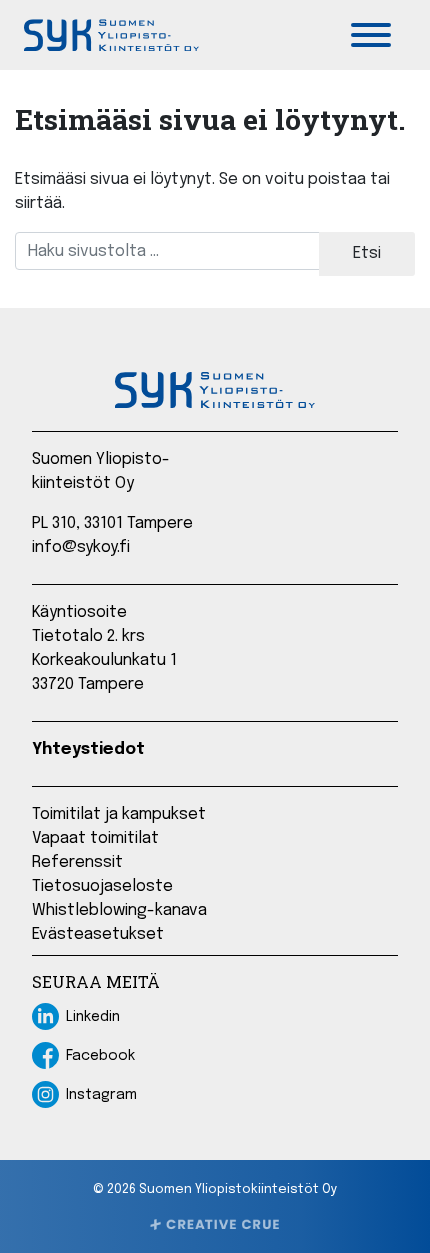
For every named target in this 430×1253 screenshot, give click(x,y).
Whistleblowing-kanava (119, 910)
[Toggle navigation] (371, 35)
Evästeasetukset (98, 934)
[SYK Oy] (111, 35)
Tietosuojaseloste (102, 886)
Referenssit (77, 862)
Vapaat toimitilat (95, 838)
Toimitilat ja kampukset (119, 814)
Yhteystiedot (88, 749)
